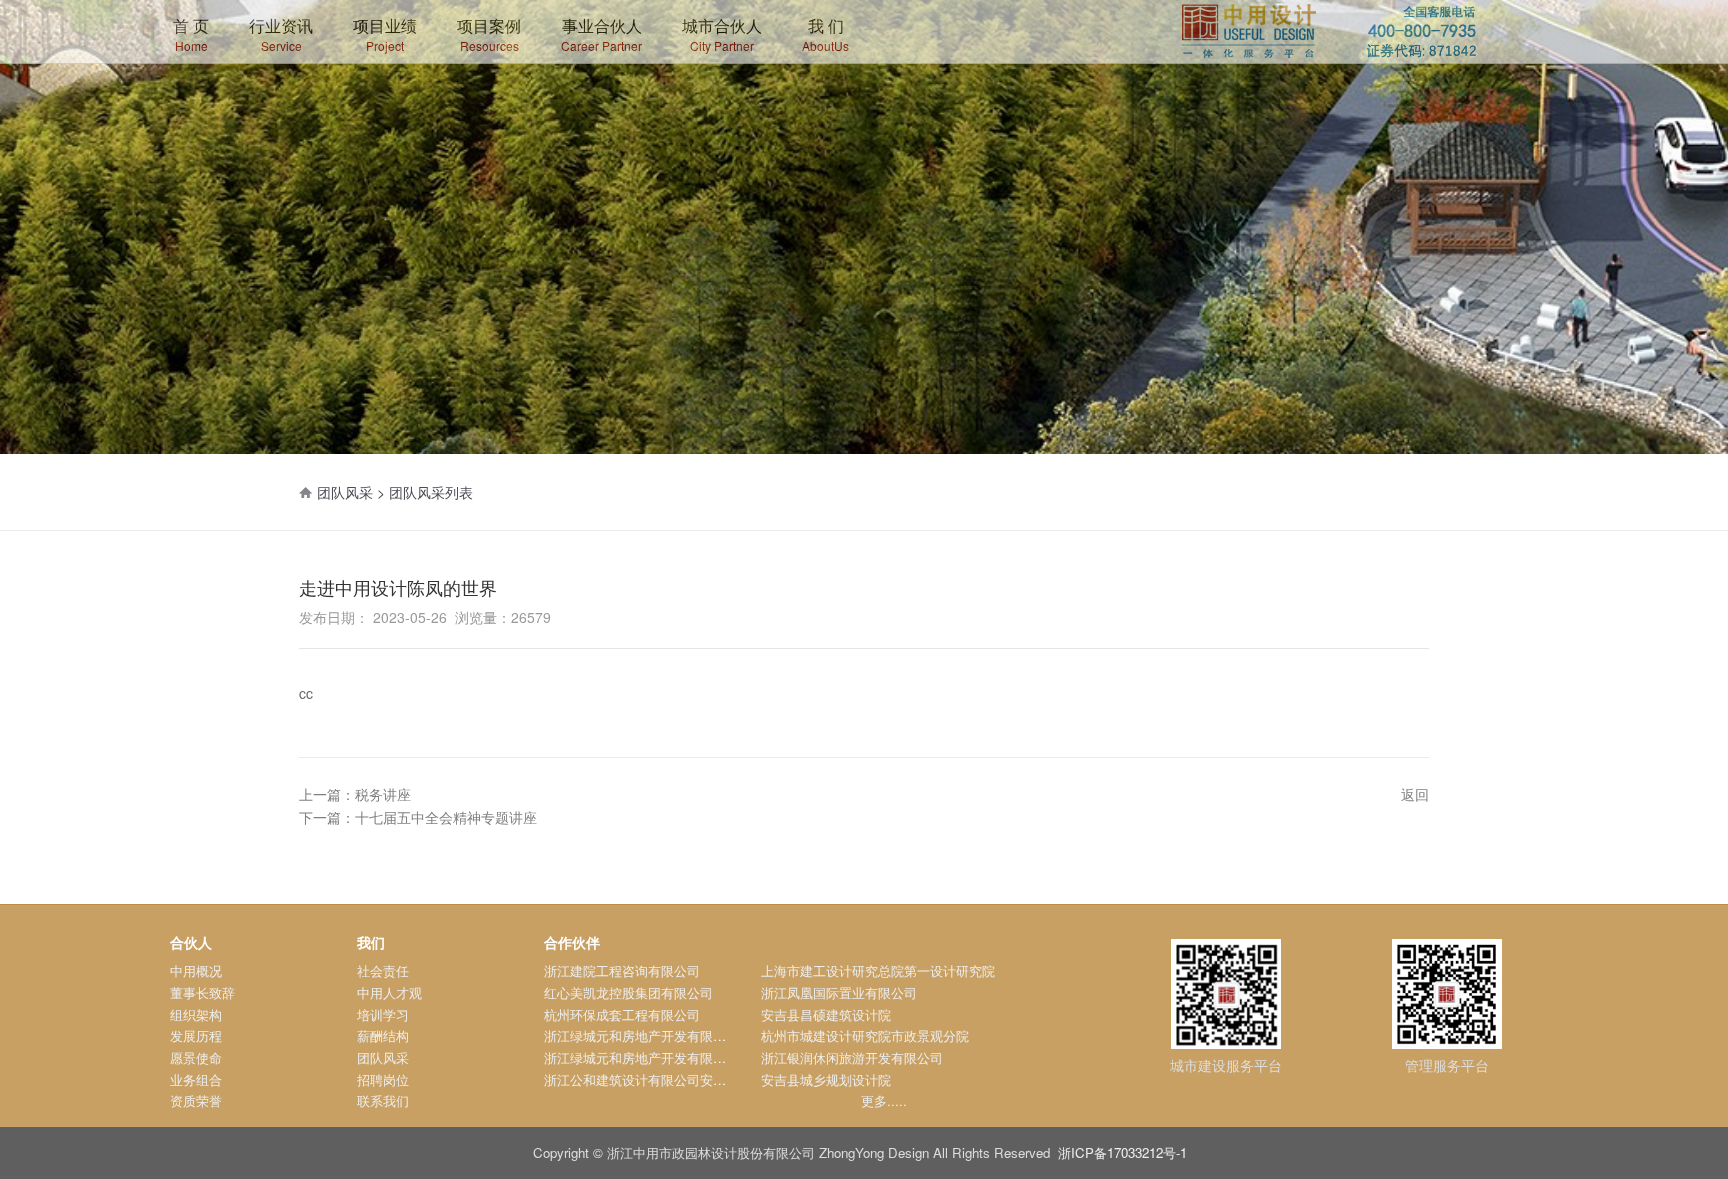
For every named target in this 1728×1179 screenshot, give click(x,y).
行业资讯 (281, 34)
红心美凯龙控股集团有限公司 (628, 992)
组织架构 (196, 1014)
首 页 (191, 34)
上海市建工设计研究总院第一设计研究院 (878, 970)
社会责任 (383, 970)
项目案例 (489, 34)
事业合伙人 (601, 34)
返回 (1415, 794)
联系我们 (383, 1100)
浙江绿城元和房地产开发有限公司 (641, 1035)
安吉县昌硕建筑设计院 (826, 1014)
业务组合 (196, 1079)
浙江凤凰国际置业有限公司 (839, 992)
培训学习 (383, 1014)
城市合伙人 (722, 34)
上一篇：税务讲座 (355, 794)
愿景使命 (196, 1057)
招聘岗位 (383, 1079)
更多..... (884, 1100)
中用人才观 (389, 992)
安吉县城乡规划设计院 (826, 1079)
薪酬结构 (383, 1035)
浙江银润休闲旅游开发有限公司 (852, 1057)
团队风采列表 (431, 492)
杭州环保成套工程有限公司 (622, 1014)
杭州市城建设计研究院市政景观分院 (865, 1035)
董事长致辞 (202, 992)
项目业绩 (385, 34)
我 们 (825, 34)
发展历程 (196, 1035)
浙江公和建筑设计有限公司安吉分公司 (654, 1079)
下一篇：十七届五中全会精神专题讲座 (418, 817)
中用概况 (196, 970)
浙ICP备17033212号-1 (1122, 1152)
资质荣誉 (196, 1100)
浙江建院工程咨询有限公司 (622, 970)
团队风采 (383, 1057)
